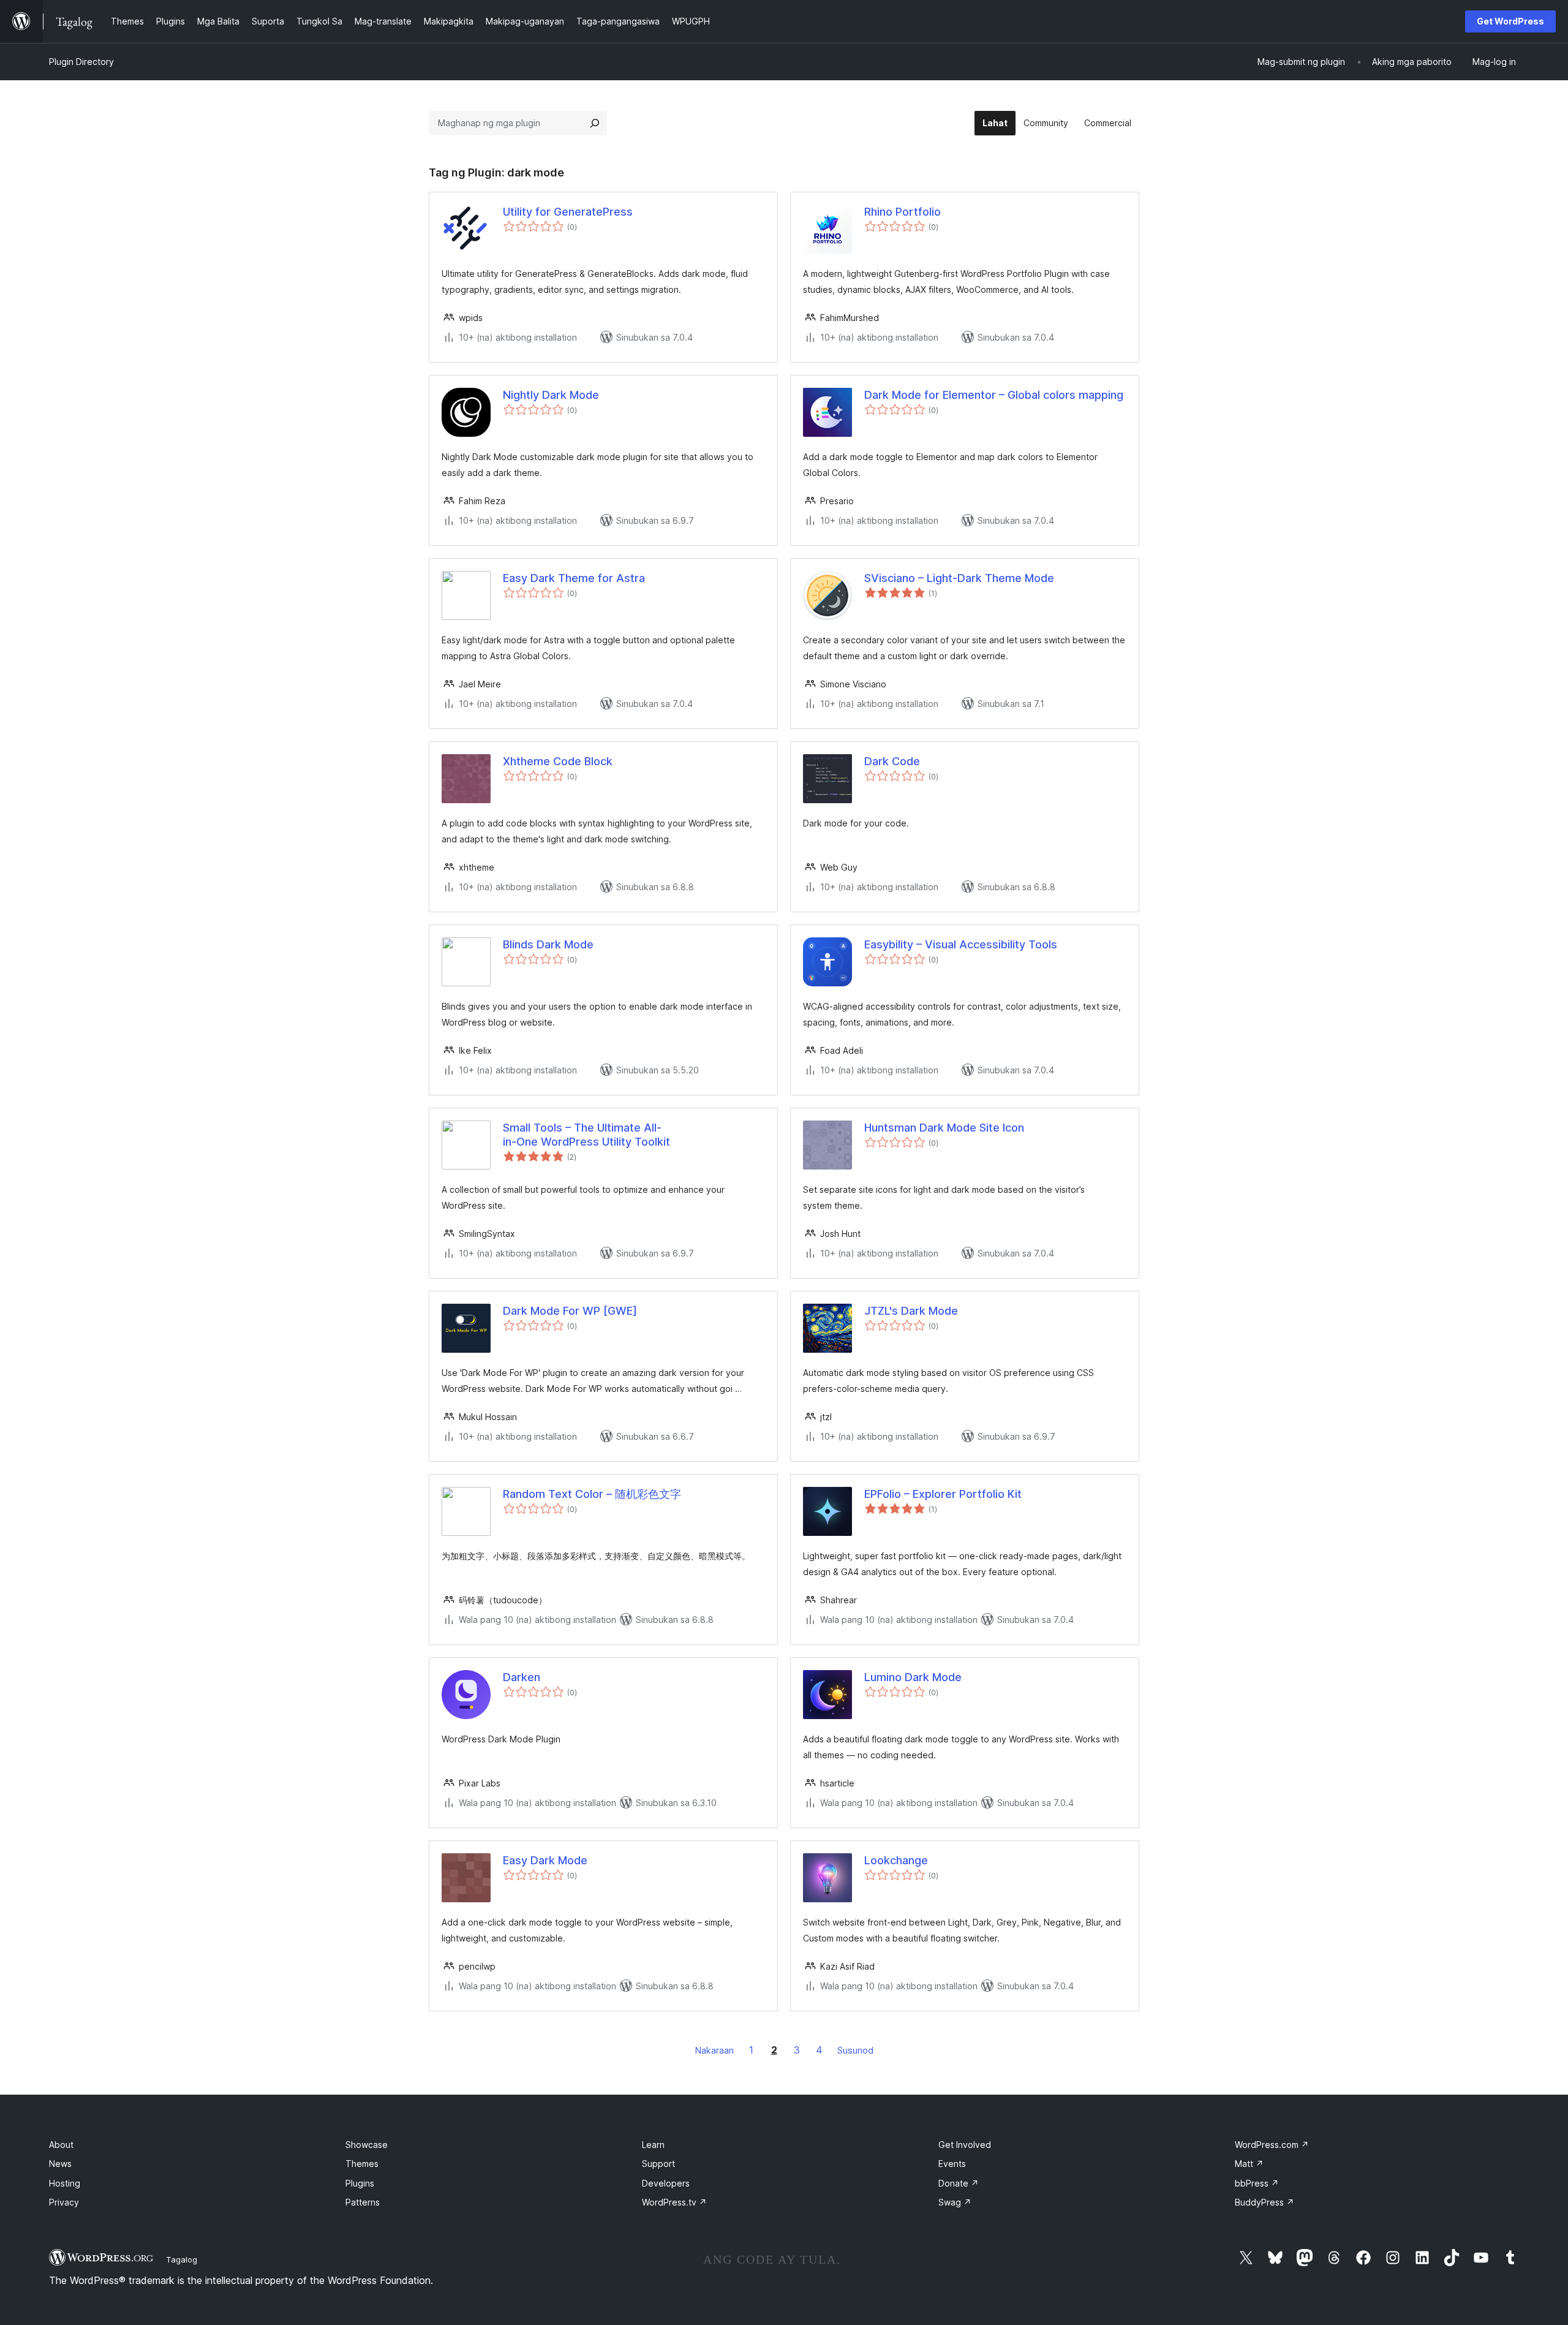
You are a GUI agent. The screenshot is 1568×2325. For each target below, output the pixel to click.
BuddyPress (1265, 2202)
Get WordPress (1510, 21)
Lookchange (896, 1860)
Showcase (367, 2145)
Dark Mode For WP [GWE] (570, 1311)
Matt (1249, 2164)
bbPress (1257, 2183)
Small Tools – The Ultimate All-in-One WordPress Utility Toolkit (586, 1135)
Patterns (363, 2202)
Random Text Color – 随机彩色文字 (592, 1494)
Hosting (65, 2183)
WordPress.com (1272, 2145)
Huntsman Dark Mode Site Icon (944, 1128)
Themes (362, 2164)
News (60, 2164)
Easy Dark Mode (545, 1860)
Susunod (855, 2050)
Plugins (360, 2183)
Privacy (64, 2202)
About (61, 2145)
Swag (955, 2202)
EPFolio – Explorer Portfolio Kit (943, 1494)
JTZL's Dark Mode (911, 1311)
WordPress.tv (674, 2202)
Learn (653, 2145)
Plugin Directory (81, 62)
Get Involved (965, 2145)
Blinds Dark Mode (548, 944)
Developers (666, 2183)
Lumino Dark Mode (913, 1677)
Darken (522, 1677)
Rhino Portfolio (903, 212)
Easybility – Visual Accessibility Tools (961, 944)
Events (952, 2164)
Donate (959, 2183)
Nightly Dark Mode (551, 395)
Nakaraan (714, 2050)
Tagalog (182, 2259)
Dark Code (892, 761)
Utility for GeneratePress (568, 212)
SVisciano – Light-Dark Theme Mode (959, 578)
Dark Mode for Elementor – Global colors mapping (994, 395)
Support (658, 2164)
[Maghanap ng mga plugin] (595, 123)
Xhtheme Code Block (558, 761)
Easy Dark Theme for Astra (574, 578)
